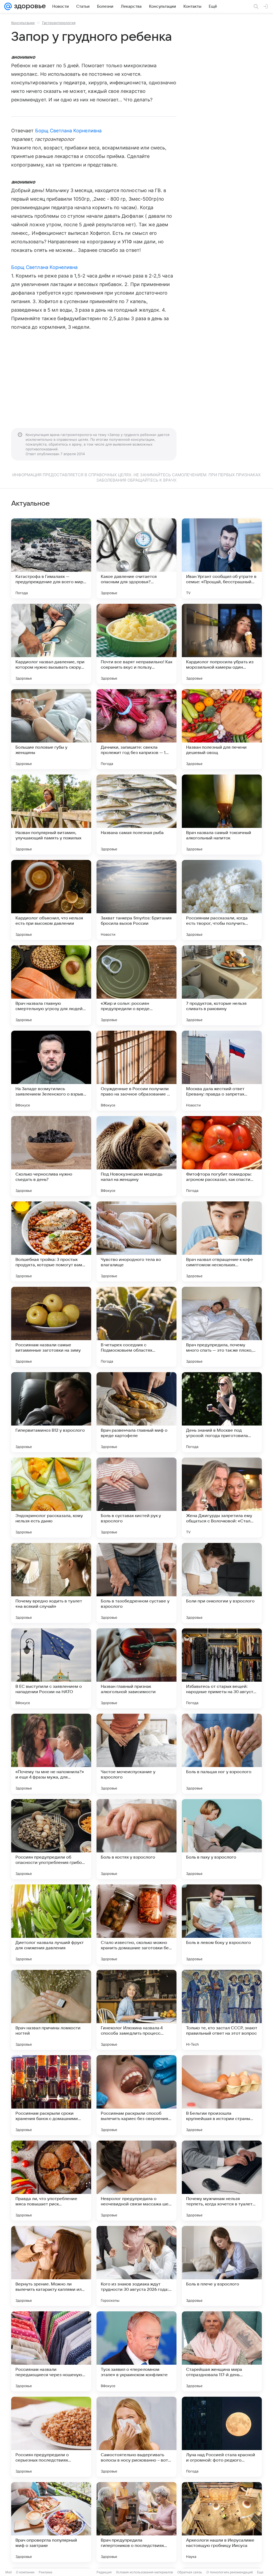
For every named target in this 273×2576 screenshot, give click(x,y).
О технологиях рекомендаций (230, 2572)
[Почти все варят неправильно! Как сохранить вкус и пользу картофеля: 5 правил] (136, 644)
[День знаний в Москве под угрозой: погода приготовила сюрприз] (222, 1412)
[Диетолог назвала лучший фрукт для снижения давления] (51, 1924)
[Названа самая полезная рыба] (136, 815)
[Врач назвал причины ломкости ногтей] (51, 2010)
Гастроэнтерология (59, 23)
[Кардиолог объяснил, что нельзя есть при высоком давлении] (51, 900)
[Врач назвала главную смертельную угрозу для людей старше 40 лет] (51, 985)
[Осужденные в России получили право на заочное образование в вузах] (136, 1071)
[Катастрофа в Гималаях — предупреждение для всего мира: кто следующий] (51, 558)
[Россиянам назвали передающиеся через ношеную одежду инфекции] (51, 2351)
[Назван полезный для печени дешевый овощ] (222, 729)
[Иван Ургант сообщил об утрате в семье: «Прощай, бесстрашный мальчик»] (222, 558)
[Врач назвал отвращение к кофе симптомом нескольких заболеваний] (222, 1241)
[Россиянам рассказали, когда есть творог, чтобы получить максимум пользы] (222, 900)
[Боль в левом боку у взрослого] (222, 1924)
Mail (9, 2572)
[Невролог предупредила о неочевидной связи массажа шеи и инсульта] (136, 2181)
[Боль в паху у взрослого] (222, 1839)
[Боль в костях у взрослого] (136, 1839)
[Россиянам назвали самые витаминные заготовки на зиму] (51, 1327)
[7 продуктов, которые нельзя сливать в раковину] (222, 985)
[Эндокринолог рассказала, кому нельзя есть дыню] (51, 1498)
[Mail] (8, 6)
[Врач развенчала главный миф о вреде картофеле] (136, 1412)
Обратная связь (190, 2572)
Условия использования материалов (144, 2572)
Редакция (104, 2572)
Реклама (45, 2572)
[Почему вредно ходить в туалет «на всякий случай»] (51, 1583)
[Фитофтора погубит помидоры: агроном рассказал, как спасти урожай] (222, 1156)
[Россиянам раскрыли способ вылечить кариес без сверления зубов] (136, 2095)
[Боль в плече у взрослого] (222, 2266)
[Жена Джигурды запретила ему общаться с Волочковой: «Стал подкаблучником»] (222, 1498)
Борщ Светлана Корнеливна (68, 131)
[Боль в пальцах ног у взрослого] (222, 1754)
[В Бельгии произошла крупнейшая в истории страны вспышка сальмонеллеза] (222, 2095)
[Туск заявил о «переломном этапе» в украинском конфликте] (136, 2351)
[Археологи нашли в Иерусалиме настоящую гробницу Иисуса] (222, 2522)
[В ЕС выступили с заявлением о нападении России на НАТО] (51, 1668)
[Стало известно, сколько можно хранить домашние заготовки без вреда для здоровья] (136, 1924)
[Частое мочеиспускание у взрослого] (136, 1754)
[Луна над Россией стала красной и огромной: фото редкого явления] (222, 2437)
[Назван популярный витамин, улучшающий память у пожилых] (51, 815)
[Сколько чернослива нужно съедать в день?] (51, 1156)
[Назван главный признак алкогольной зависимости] (136, 1668)
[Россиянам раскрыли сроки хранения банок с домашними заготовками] (51, 2095)
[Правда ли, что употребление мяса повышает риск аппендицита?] (51, 2181)
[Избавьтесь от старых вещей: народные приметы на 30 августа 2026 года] (222, 1668)
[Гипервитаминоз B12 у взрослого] (51, 1412)
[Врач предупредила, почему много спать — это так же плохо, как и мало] (222, 1327)
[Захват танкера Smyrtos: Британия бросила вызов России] (136, 900)
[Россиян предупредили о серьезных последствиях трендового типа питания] (51, 2437)
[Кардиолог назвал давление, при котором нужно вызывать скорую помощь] (51, 644)
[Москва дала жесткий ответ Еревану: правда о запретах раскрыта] (222, 1071)
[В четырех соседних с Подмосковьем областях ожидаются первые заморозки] (136, 1327)
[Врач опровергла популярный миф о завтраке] (51, 2522)
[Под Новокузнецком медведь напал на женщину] (136, 1156)
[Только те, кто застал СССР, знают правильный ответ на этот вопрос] (222, 2010)
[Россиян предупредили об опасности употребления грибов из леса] (51, 1839)
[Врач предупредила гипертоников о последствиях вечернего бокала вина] (136, 2522)
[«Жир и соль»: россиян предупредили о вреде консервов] (136, 985)
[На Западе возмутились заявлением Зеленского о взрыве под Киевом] (51, 1071)
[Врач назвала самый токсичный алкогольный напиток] (222, 815)
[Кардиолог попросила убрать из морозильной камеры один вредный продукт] (222, 644)
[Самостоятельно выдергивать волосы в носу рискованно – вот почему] (136, 2437)
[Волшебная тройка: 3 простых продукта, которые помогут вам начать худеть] (51, 1241)
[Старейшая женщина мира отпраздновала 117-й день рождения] (222, 2351)
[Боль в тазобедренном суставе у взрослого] (136, 1583)
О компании (25, 2572)
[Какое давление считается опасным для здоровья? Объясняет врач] (136, 558)
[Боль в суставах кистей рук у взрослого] (136, 1498)
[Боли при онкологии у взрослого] (222, 1583)
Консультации (23, 23)
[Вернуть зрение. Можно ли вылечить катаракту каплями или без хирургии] (51, 2266)
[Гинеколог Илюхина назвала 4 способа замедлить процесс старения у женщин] (136, 2010)
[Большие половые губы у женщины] (51, 729)
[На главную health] (29, 6)
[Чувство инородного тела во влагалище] (136, 1241)
